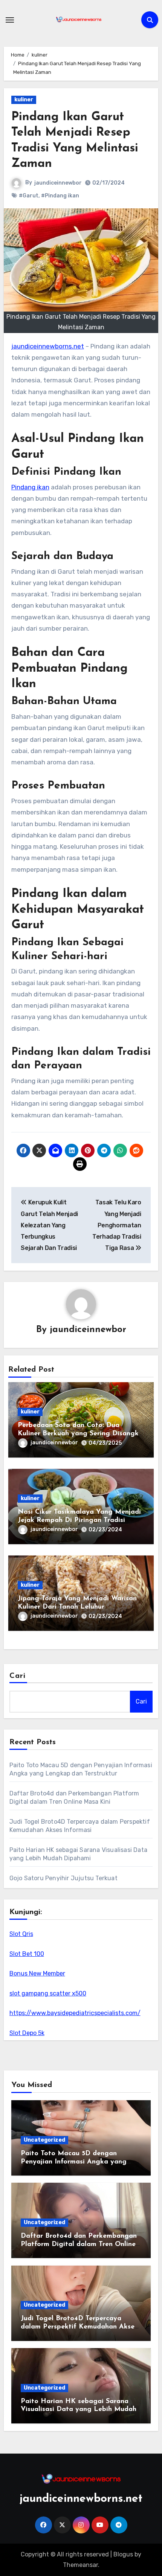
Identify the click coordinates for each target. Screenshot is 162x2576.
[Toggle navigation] (10, 20)
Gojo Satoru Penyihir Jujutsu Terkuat (63, 1878)
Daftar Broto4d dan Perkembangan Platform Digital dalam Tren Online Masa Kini (79, 2244)
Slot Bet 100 (27, 1954)
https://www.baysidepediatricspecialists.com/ (75, 2013)
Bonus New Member (37, 1973)
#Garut (29, 196)
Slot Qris (21, 1934)
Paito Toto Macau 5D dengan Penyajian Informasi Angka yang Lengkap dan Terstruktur (74, 2162)
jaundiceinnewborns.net (48, 346)
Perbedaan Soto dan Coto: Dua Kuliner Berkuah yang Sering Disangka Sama (80, 1434)
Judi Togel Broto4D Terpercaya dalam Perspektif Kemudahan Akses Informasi (79, 2327)
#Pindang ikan (60, 196)
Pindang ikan (30, 487)
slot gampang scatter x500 (48, 1993)
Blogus (123, 2554)
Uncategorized (44, 2140)
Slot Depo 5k (27, 2033)
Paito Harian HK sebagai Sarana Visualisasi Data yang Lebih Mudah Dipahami (79, 2410)
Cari (18, 1676)
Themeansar (80, 2565)
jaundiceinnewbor (58, 183)
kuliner (24, 100)
